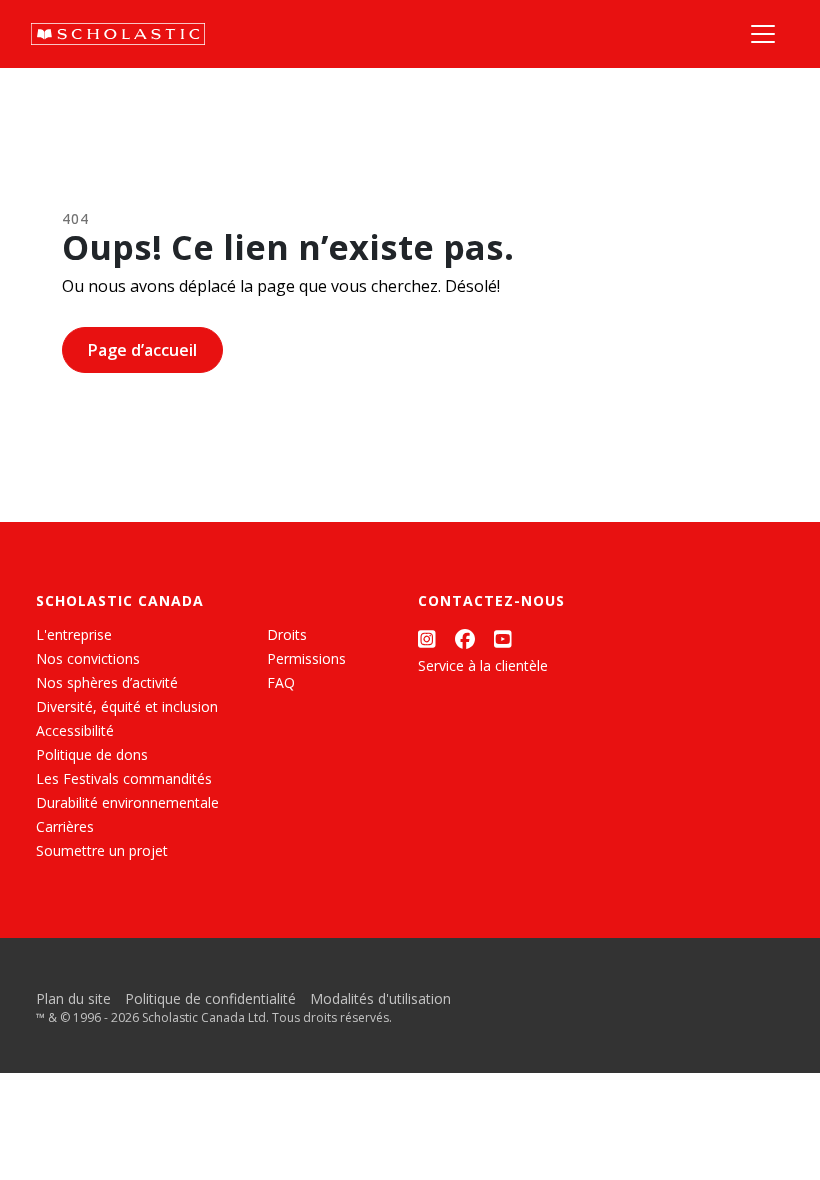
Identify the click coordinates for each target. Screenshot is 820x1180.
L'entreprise (74, 634)
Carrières (65, 826)
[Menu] (763, 34)
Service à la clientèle (483, 665)
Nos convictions (88, 658)
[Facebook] (465, 638)
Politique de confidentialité (210, 998)
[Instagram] (427, 638)
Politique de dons (92, 754)
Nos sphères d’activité (107, 682)
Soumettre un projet (102, 850)
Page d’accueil (142, 350)
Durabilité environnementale (127, 802)
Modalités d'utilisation (380, 998)
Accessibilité (75, 730)
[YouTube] (503, 638)
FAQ (281, 682)
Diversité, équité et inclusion (127, 706)
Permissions (306, 658)
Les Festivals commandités (124, 778)
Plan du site (73, 998)
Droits (287, 634)
